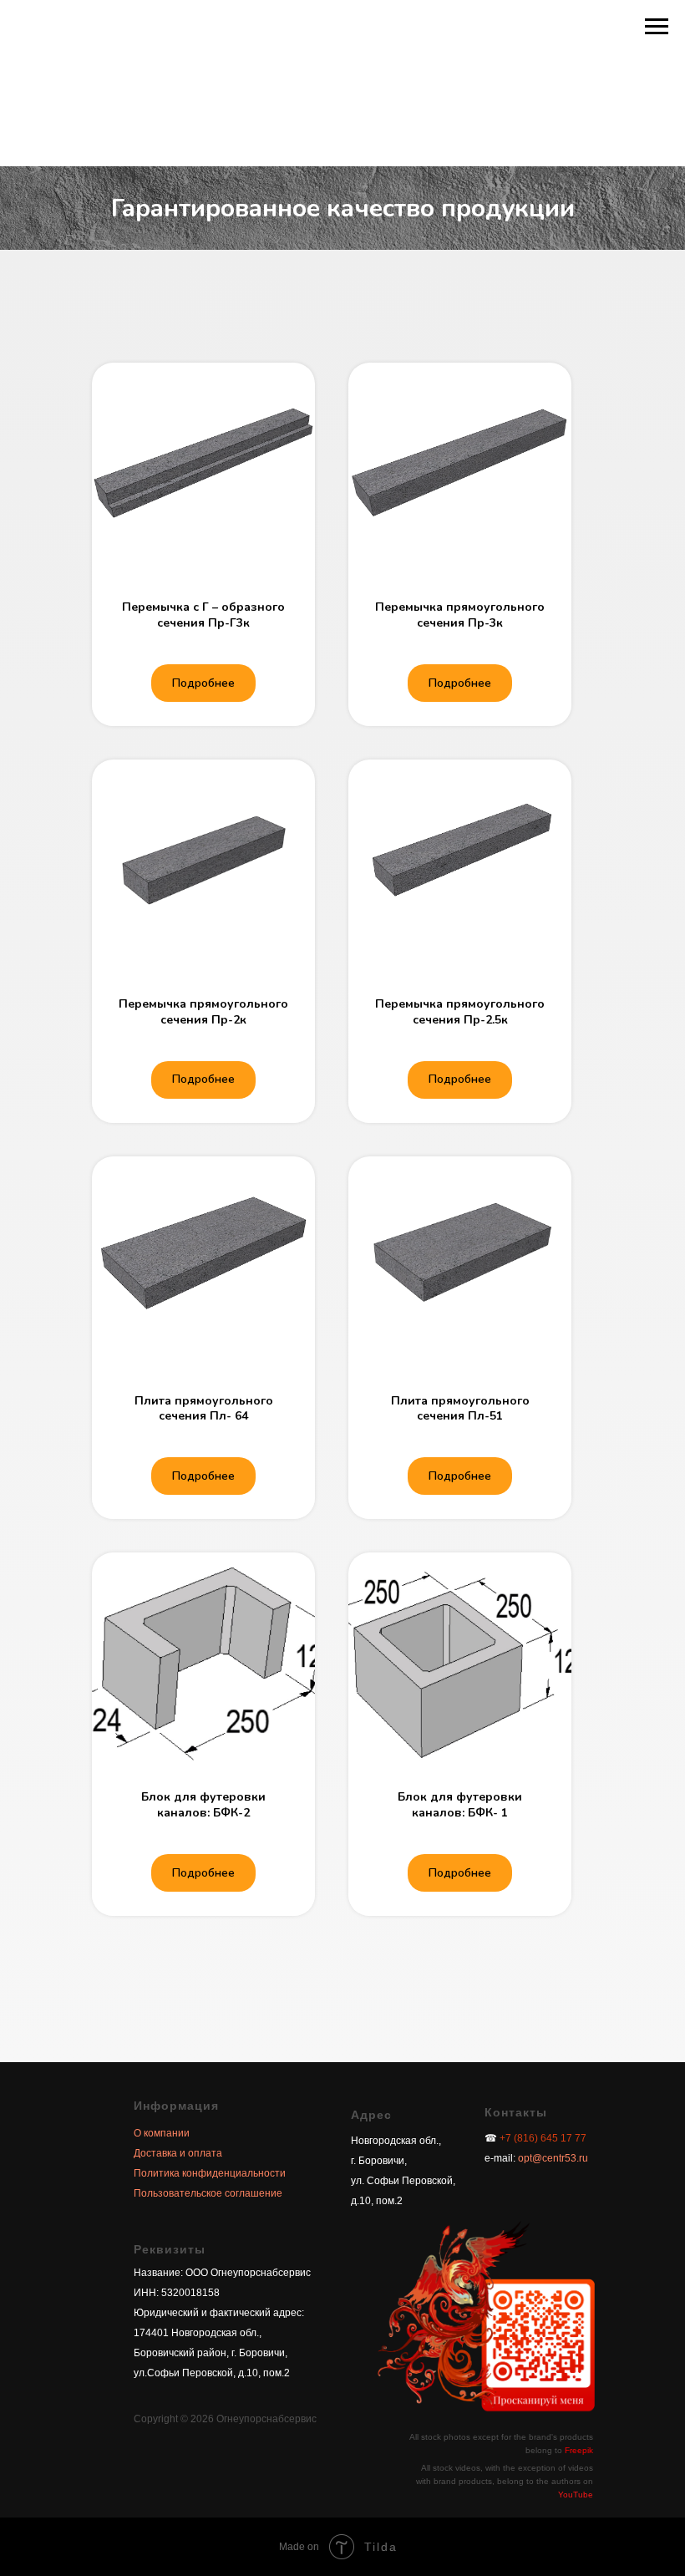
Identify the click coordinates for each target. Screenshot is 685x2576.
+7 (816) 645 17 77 (543, 2138)
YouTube (576, 2495)
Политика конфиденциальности (210, 2173)
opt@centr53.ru (552, 2158)
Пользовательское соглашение (208, 2193)
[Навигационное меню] (657, 27)
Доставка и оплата (178, 2153)
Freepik (579, 2450)
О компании (162, 2133)
